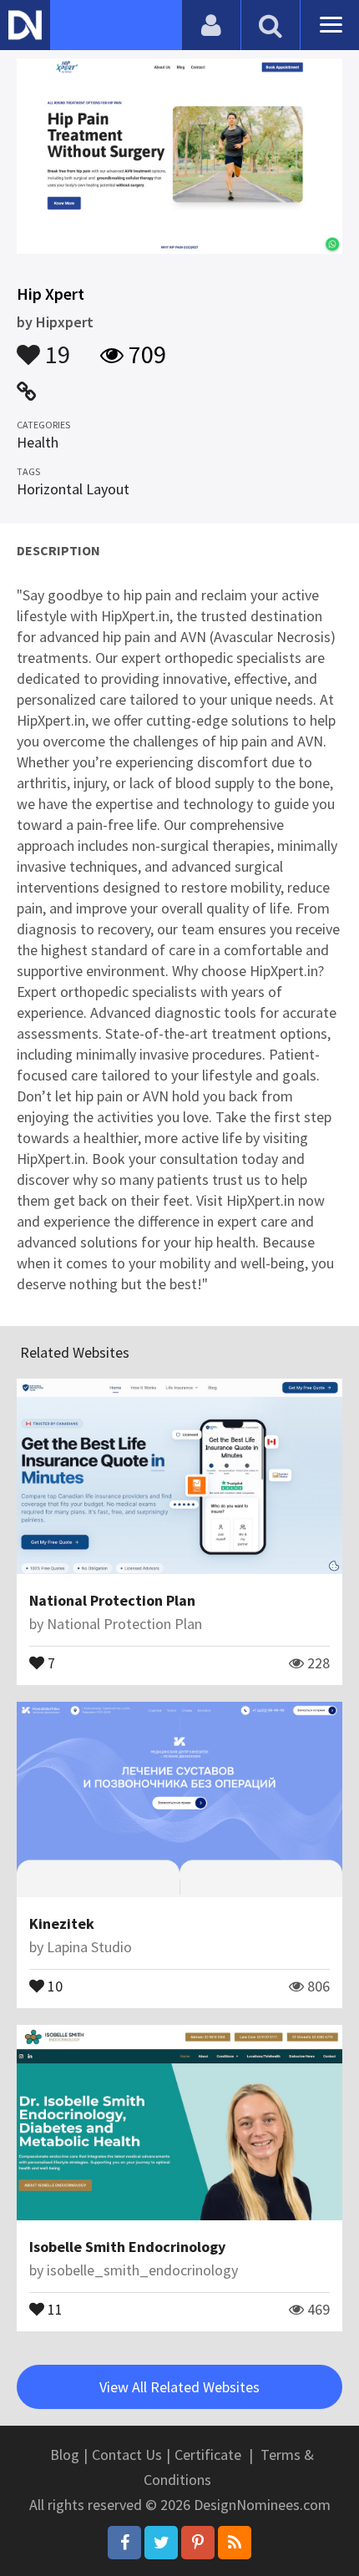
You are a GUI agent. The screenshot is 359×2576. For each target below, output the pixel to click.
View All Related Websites (179, 2387)
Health (38, 442)
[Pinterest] (198, 2543)
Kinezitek (62, 1923)
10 (53, 1985)
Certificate (208, 2455)
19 (55, 347)
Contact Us (127, 2455)
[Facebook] (124, 2543)
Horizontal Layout (73, 489)
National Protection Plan (112, 1600)
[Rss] (235, 2543)
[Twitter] (161, 2543)
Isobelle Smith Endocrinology (127, 2247)
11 (53, 2308)
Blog (65, 2455)
